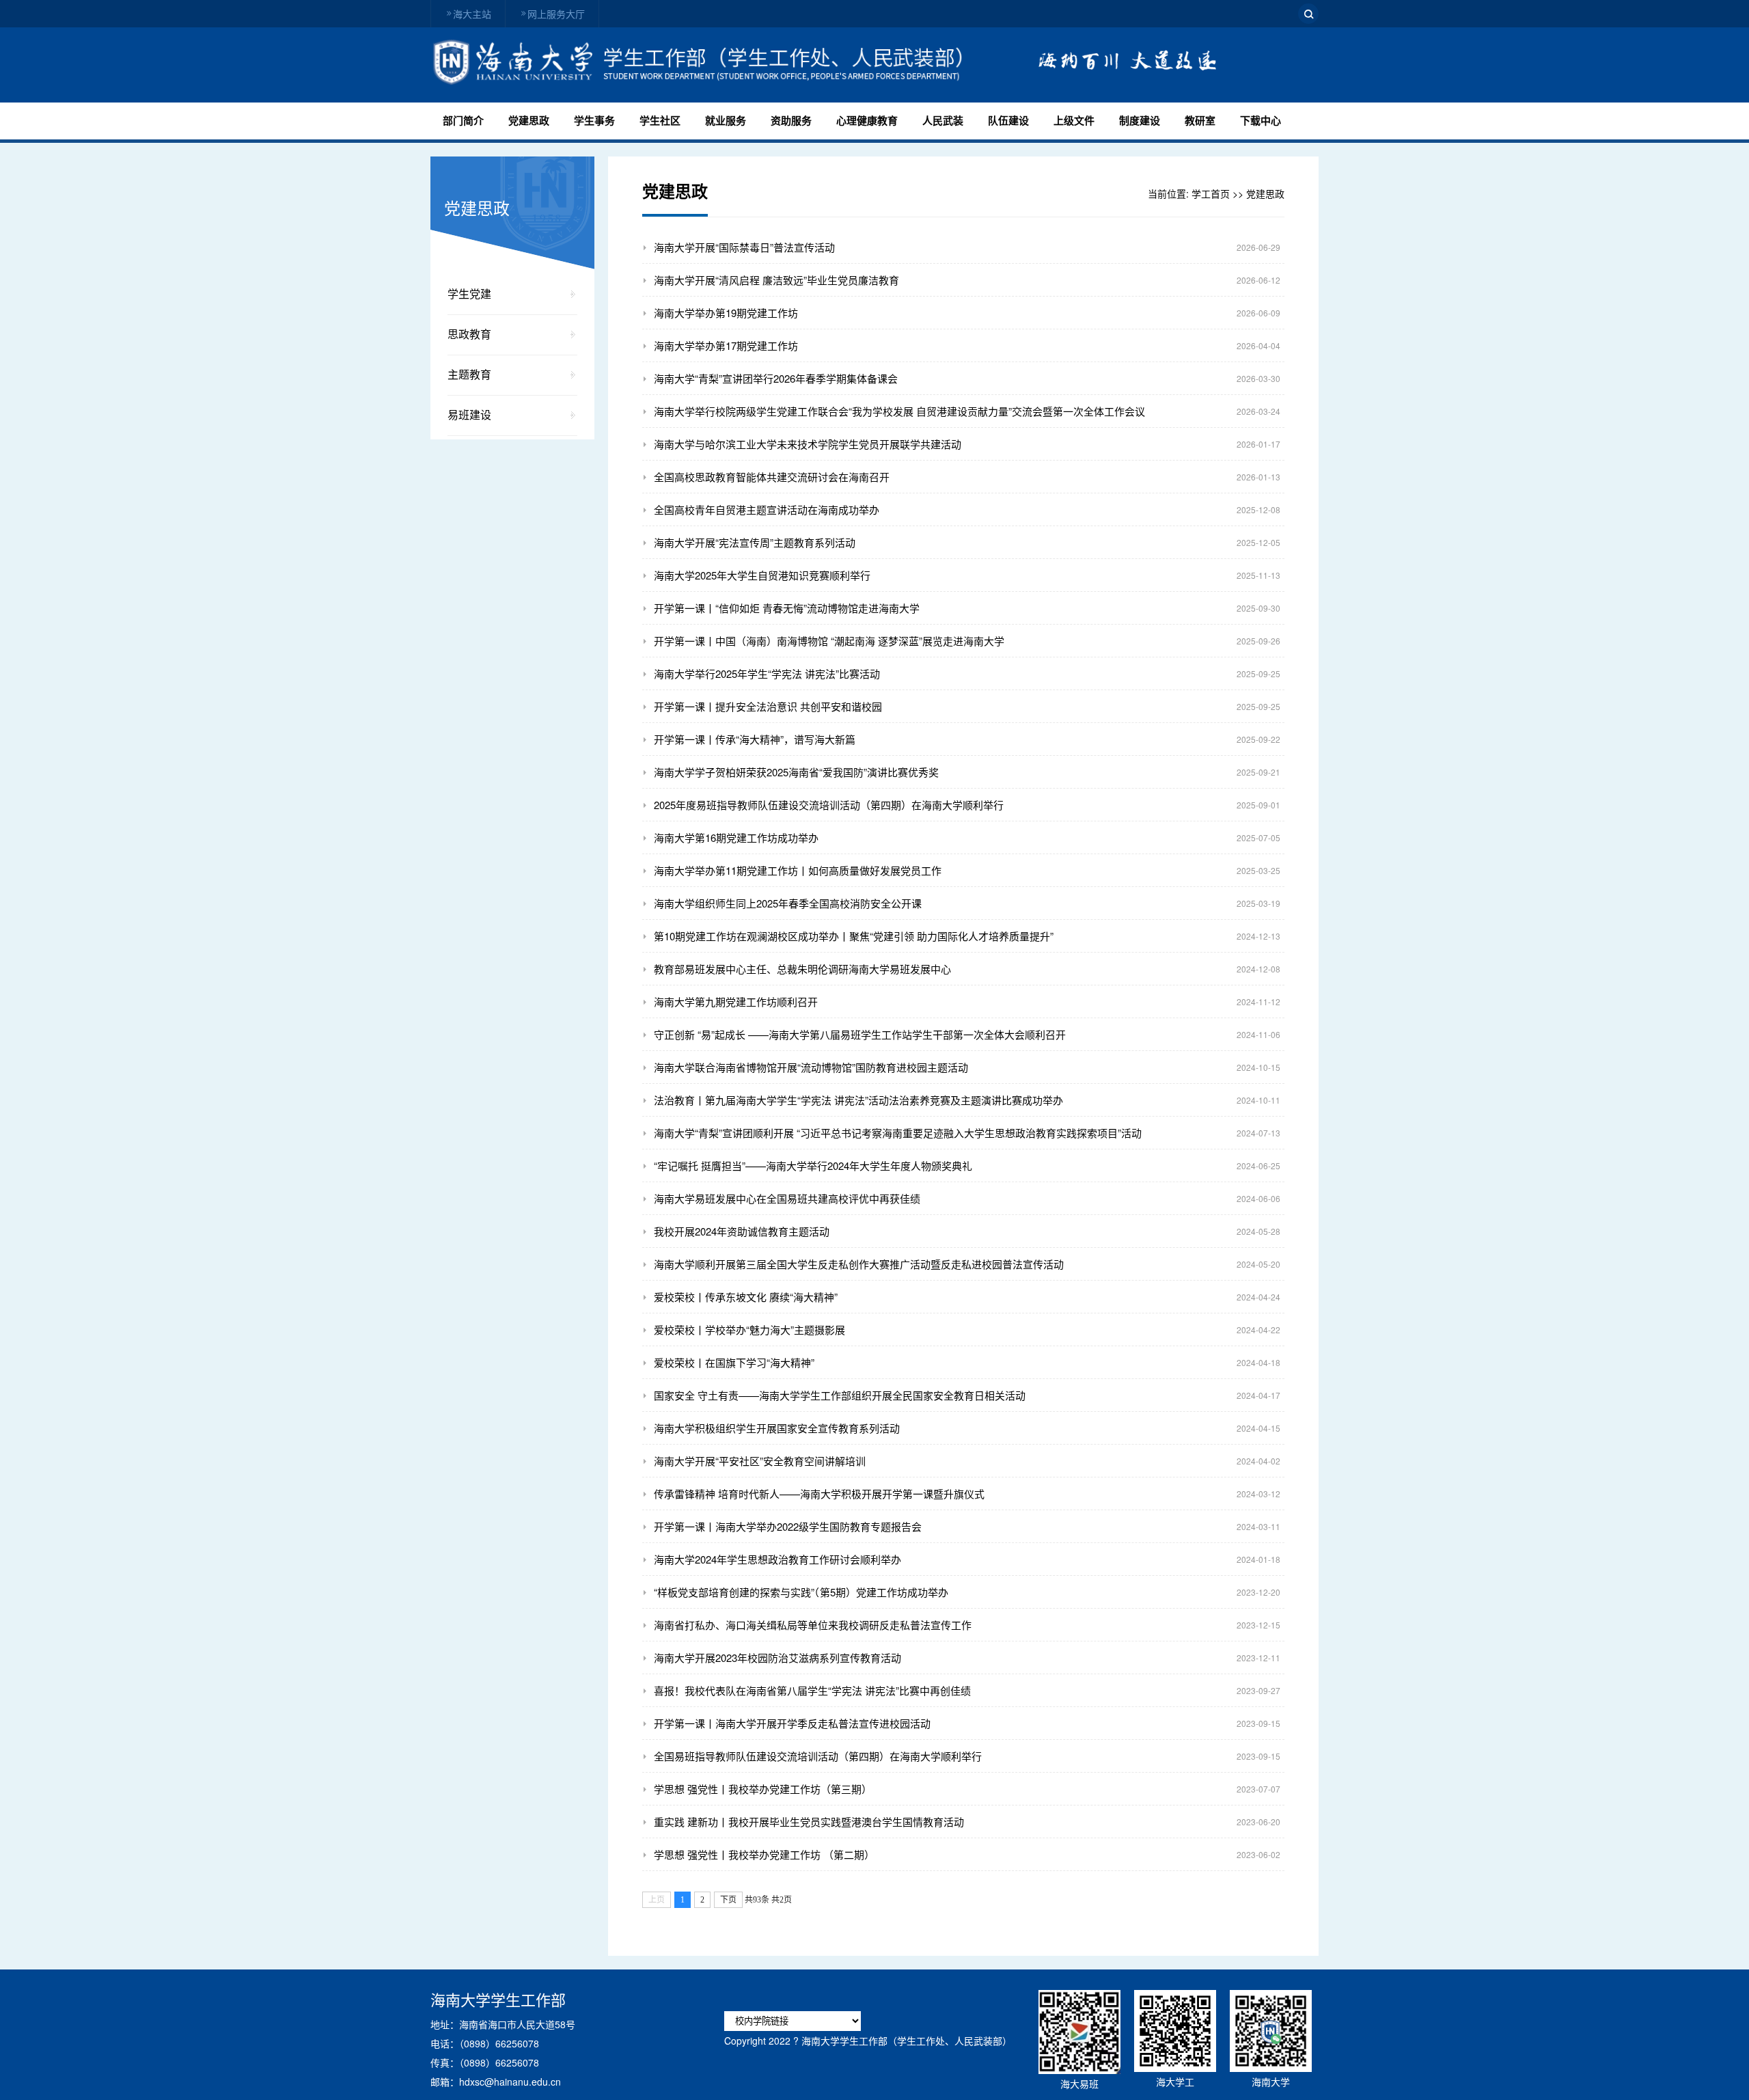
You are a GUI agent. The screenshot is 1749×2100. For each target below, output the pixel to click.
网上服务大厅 (556, 14)
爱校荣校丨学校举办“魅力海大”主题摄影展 (749, 1329)
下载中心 (1261, 121)
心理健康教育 (867, 121)
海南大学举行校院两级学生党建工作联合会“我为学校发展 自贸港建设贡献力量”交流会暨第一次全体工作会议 (899, 411)
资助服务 (791, 121)
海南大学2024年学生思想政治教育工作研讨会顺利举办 (777, 1559)
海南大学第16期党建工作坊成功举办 (736, 837)
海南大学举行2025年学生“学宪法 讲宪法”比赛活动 (767, 673)
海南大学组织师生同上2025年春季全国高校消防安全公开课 (788, 903)
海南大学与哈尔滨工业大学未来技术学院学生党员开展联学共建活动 (808, 444)
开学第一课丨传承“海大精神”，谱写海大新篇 (755, 739)
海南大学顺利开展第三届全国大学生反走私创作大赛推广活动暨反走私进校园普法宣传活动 (859, 1264)
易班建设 (469, 415)
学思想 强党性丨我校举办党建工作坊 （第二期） (764, 1854)
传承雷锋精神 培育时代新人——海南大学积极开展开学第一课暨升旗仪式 (819, 1494)
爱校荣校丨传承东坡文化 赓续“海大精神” (746, 1297)
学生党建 (469, 294)
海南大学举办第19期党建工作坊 (726, 313)
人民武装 (943, 121)
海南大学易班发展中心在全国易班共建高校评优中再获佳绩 (787, 1198)
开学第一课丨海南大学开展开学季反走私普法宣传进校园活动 (792, 1723)
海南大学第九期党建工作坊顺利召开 (736, 1001)
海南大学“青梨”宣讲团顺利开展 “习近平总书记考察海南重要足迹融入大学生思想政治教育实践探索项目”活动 (898, 1133)
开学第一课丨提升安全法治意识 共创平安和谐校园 (768, 706)
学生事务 (594, 121)
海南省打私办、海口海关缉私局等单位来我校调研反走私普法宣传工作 (813, 1625)
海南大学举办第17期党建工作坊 (726, 345)
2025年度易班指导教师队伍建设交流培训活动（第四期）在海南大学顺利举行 (829, 805)
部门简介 (463, 121)
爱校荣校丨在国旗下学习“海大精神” (734, 1362)
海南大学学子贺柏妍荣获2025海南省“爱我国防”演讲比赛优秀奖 (796, 772)
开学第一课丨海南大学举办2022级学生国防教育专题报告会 (788, 1526)
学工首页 (1211, 193)
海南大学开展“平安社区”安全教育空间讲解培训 (760, 1461)
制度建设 (1140, 121)
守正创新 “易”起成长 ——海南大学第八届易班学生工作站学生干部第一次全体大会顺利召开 (860, 1034)
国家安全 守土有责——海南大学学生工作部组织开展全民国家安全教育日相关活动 (840, 1395)
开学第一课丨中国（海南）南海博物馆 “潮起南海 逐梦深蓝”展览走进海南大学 (829, 641)
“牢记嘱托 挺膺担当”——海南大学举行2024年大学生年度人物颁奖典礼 (813, 1165)
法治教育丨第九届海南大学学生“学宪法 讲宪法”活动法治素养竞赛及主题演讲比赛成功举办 (858, 1100)
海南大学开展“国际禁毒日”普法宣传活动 (744, 247)
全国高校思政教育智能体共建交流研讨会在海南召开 (772, 477)
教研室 (1200, 121)
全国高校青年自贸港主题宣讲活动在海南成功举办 (767, 509)
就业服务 (726, 121)
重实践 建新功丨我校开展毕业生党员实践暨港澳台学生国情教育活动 (809, 1822)
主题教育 (469, 375)
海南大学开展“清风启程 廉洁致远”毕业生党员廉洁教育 (776, 280)
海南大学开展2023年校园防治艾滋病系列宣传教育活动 (777, 1658)
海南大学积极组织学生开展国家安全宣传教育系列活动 (777, 1428)
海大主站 (472, 14)
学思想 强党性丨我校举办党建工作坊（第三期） (763, 1789)
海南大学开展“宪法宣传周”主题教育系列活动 (755, 542)
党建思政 (529, 121)
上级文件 (1074, 121)
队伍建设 (1008, 121)
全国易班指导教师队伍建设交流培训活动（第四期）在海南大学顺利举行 (818, 1756)
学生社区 (660, 121)
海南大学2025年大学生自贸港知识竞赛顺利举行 (762, 575)
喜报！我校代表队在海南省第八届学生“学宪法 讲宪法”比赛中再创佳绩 (812, 1690)
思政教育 (469, 335)
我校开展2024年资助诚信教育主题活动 (742, 1231)
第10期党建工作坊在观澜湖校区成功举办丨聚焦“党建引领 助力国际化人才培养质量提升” (854, 936)
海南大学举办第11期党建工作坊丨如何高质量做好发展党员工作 (798, 870)
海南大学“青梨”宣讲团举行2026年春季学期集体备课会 (776, 378)
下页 (728, 1900)
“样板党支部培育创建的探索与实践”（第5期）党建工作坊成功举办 (801, 1592)
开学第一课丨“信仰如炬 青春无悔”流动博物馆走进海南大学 (787, 608)
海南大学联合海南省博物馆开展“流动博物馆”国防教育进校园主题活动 (811, 1067)
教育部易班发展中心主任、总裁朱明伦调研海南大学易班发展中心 (802, 969)
